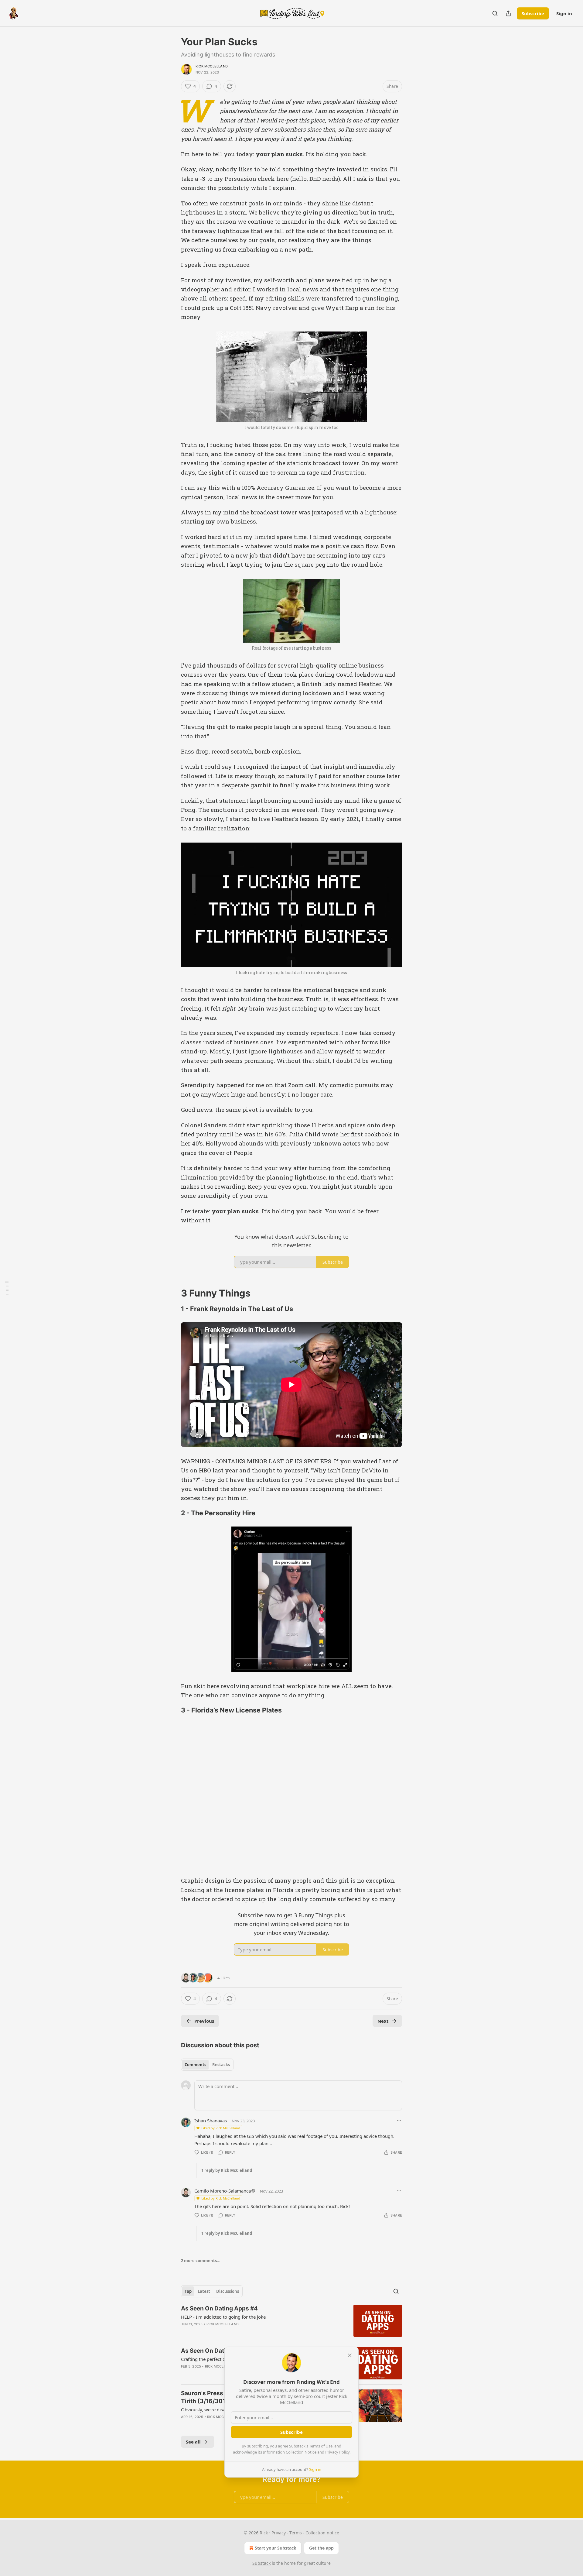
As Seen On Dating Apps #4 (219, 2308)
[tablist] (207, 2065)
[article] (291, 2321)
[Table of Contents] (7, 1288)
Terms (296, 2533)
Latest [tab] (204, 2291)
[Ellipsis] (399, 2121)
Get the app (321, 2548)
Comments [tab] (195, 2065)
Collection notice (322, 2533)
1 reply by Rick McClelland (227, 2170)
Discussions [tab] (228, 2291)
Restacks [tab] (221, 2065)
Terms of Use (321, 2446)
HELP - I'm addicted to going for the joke (223, 2317)
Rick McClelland (212, 66)
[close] (350, 2355)
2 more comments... (201, 2261)
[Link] (172, 1293)
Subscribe (533, 13)
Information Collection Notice (290, 2452)
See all (193, 2442)
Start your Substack (276, 2548)
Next (383, 2021)
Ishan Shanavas (211, 2121)
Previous (204, 2021)
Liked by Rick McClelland (221, 2128)
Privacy (279, 2533)
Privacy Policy (337, 2452)
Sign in (564, 13)
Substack (261, 2563)
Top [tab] (188, 2291)
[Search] (495, 13)
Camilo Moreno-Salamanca (223, 2191)
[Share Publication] (508, 13)
